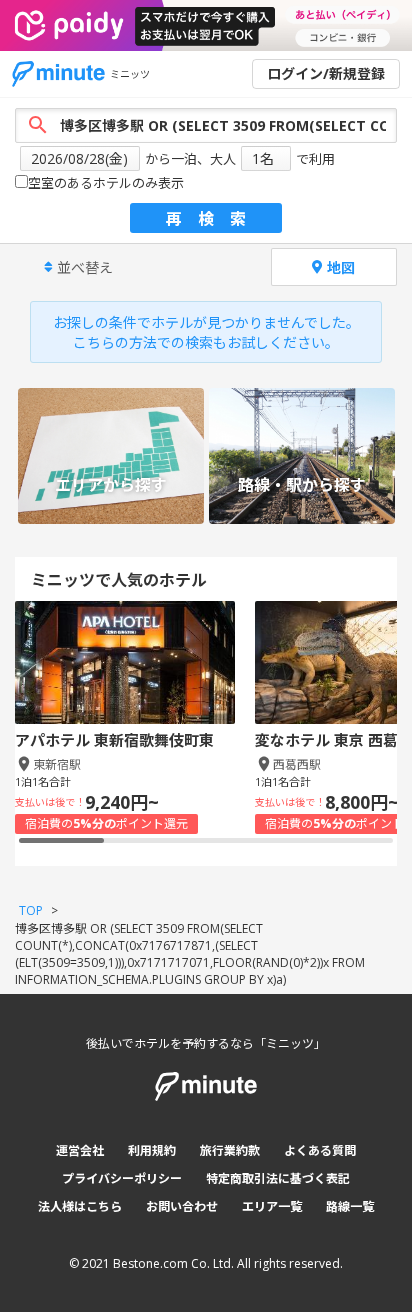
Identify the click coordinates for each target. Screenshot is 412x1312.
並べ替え (85, 267)
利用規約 (152, 1150)
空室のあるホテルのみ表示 (106, 183)
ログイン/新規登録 (326, 73)
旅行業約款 (230, 1150)
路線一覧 (350, 1206)
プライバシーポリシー (122, 1178)
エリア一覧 (272, 1206)
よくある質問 (320, 1150)
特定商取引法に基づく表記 (278, 1178)
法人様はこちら (80, 1206)
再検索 (214, 219)
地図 (341, 267)
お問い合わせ (182, 1206)
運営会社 (80, 1150)
